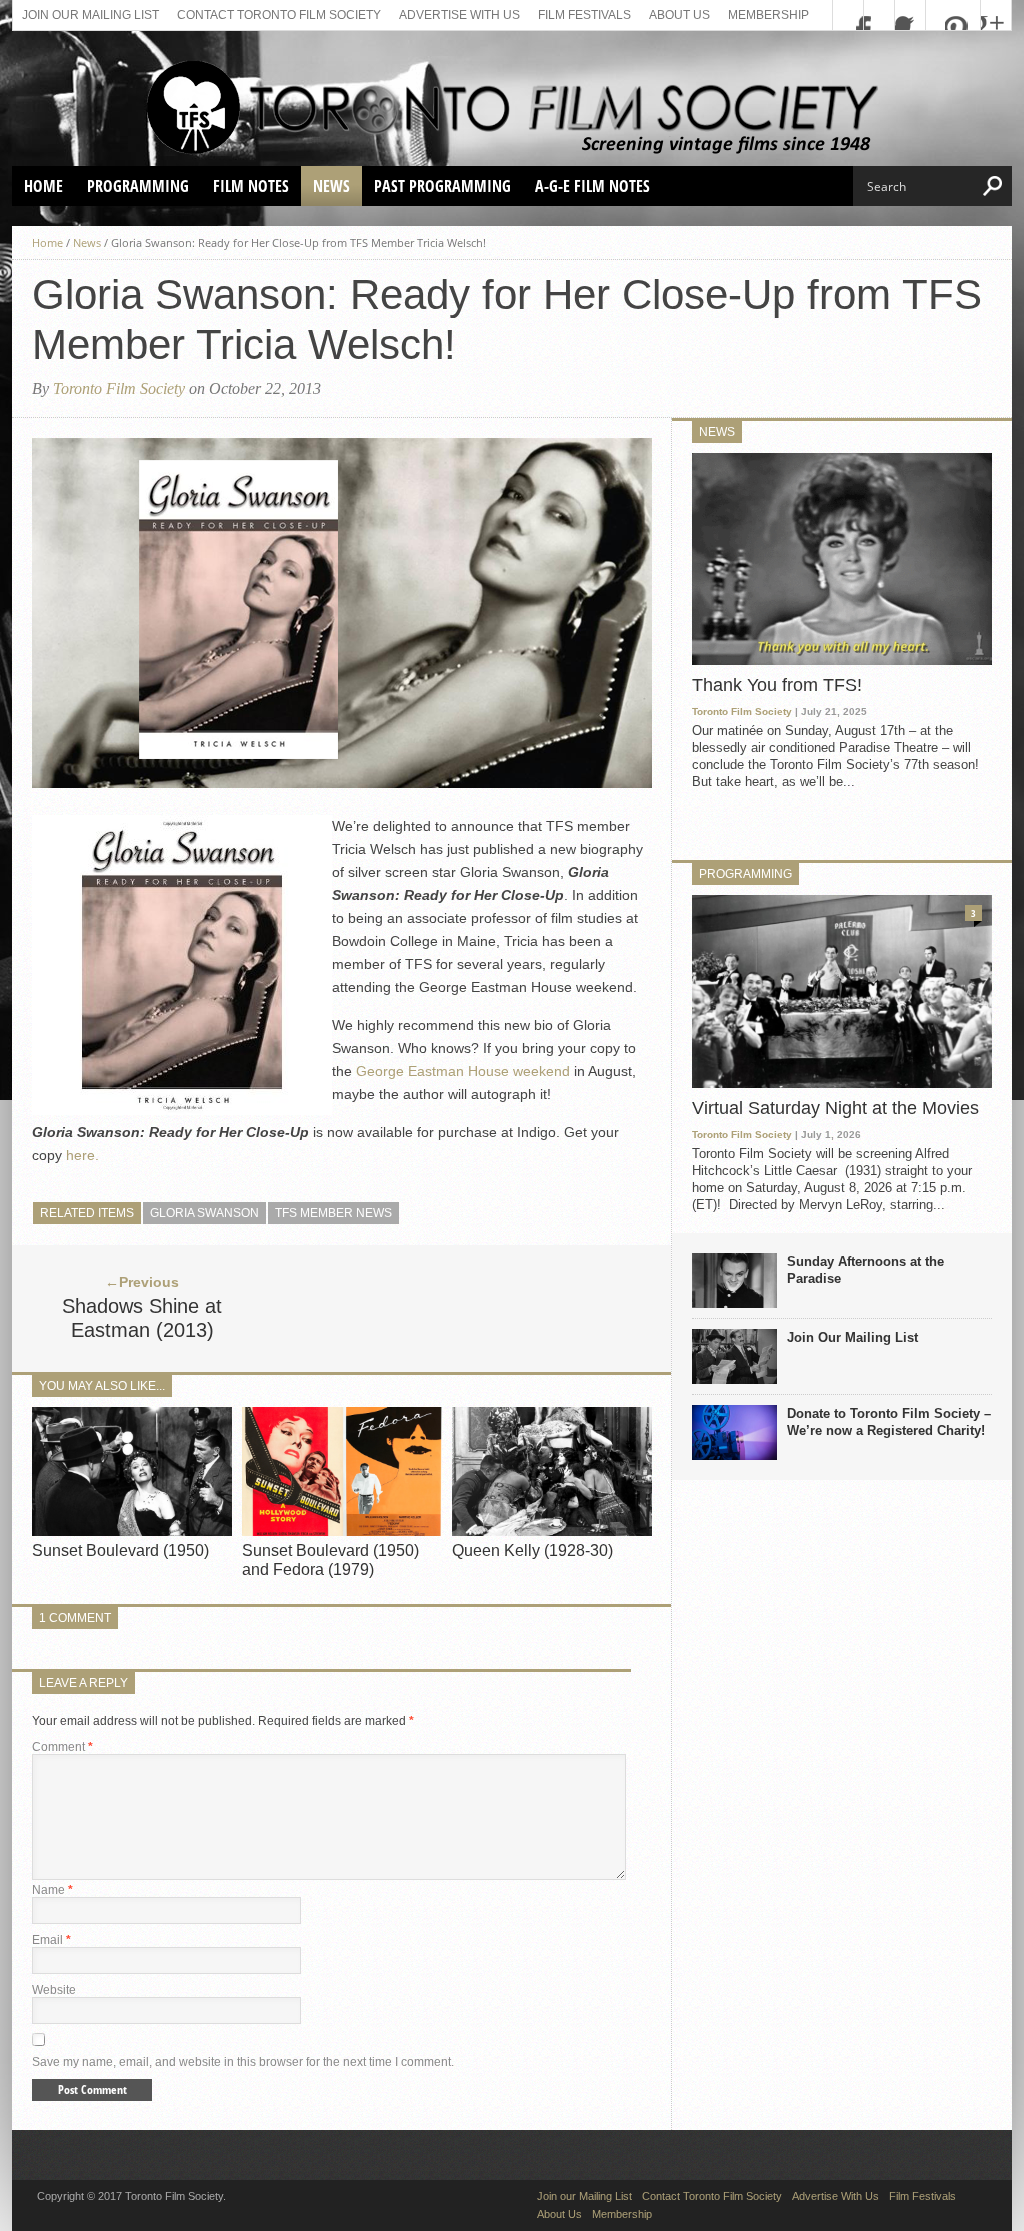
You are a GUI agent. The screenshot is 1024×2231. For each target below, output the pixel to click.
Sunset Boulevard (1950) (120, 1550)
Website (54, 1990)
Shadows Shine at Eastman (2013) (142, 1318)
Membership (768, 15)
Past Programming (442, 186)
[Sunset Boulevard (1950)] (132, 1530)
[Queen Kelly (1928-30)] (552, 1530)
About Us (679, 15)
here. (82, 1155)
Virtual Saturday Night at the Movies (835, 1108)
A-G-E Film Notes (592, 186)
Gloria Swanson (204, 1213)
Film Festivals (584, 15)
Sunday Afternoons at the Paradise (865, 1270)
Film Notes (251, 186)
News (331, 186)
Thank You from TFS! (777, 685)
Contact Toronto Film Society (279, 15)
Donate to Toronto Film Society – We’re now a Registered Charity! (889, 1422)
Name (52, 1890)
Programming (138, 186)
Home (43, 186)
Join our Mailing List (90, 15)
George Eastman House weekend (465, 1071)
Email (51, 1940)
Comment (62, 1747)
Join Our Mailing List (852, 1337)
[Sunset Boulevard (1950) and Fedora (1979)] (342, 1530)
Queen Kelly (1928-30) (532, 1550)
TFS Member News (333, 1213)
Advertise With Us (459, 15)
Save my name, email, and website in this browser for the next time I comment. (243, 2062)
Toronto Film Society (119, 388)
